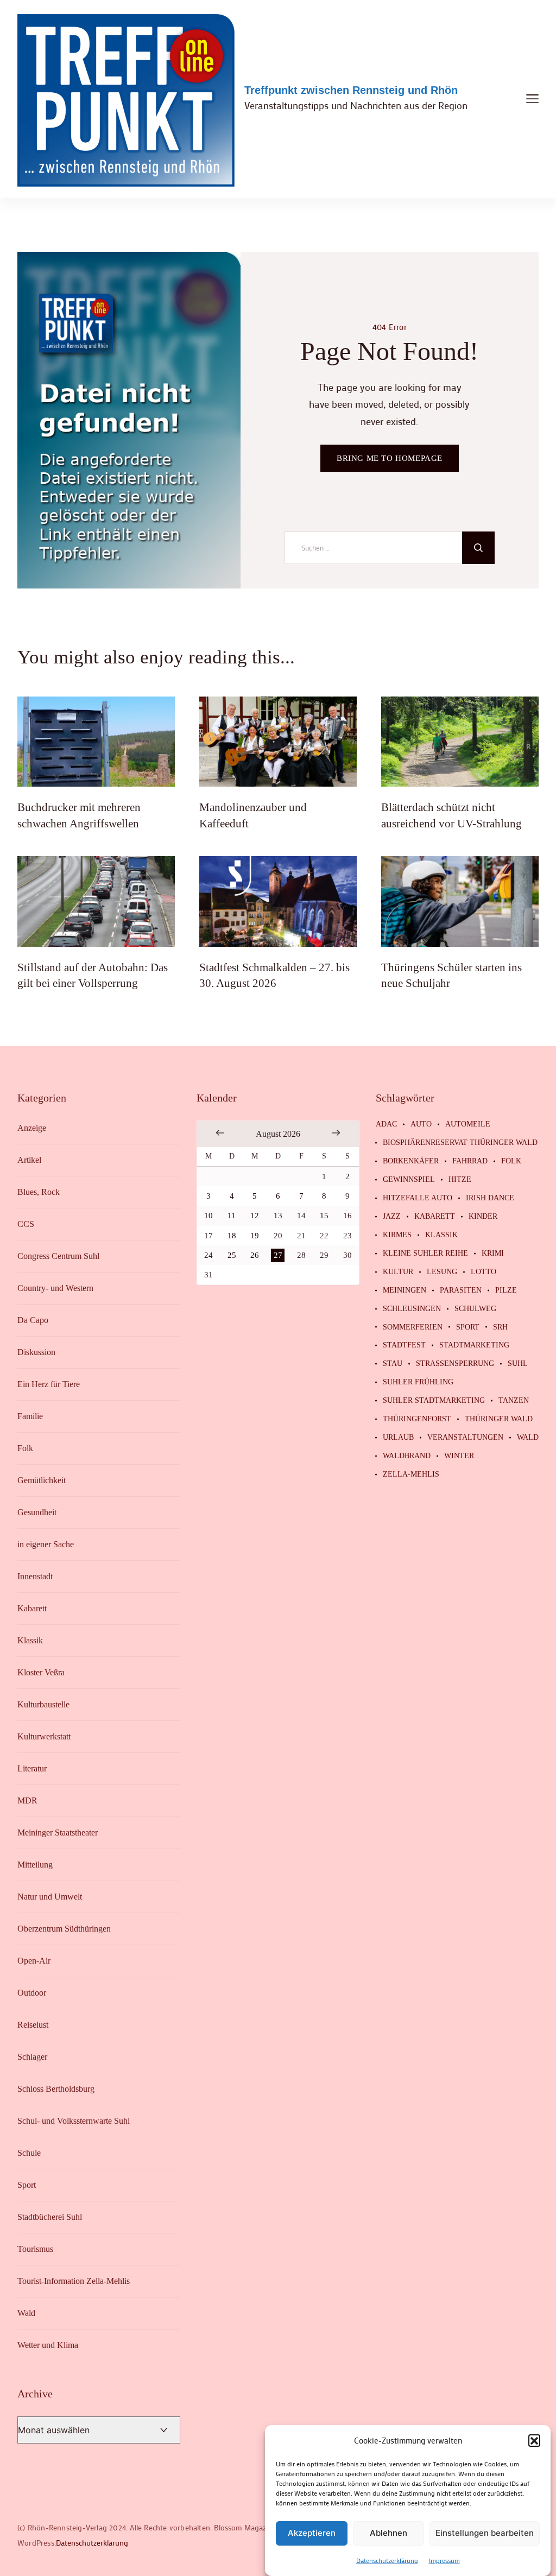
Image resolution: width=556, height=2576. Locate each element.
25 (232, 1255)
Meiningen (405, 1290)
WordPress (36, 2543)
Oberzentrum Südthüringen (64, 1929)
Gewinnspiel (409, 1180)
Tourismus (35, 2249)
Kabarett (32, 1608)
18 (232, 1236)
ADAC (386, 1124)
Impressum (444, 2560)
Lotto (484, 1272)
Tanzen (514, 1401)
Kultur (398, 1272)
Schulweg (475, 1309)
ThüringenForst (417, 1419)
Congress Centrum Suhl (58, 1256)
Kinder (483, 1217)
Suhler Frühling (418, 1382)
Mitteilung (35, 1865)
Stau (393, 1364)
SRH (500, 1327)
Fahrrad (470, 1161)
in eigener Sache (46, 1544)
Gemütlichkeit (42, 1480)
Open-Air (34, 1961)
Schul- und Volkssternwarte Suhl (74, 2121)
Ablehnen (388, 2533)
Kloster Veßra (41, 1672)
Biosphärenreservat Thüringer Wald (460, 1143)
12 (255, 1216)
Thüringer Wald (499, 1419)
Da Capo (33, 1320)
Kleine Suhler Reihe (425, 1254)
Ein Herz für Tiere (49, 1384)
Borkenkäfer (411, 1161)
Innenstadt (35, 1576)
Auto (421, 1124)
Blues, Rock (39, 1192)
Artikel (29, 1160)
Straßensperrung (455, 1364)
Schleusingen (412, 1309)
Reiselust (33, 2025)
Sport (27, 2185)
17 (208, 1236)
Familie (30, 1416)
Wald (26, 2313)
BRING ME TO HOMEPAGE (390, 458)
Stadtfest (404, 1345)
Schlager (32, 2057)
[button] (534, 2440)
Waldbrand (407, 1456)
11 (232, 1216)
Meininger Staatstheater (58, 1833)
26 (255, 1255)
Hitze (460, 1180)
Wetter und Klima (48, 2345)
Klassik (30, 1640)
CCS (26, 1224)
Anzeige (32, 1128)
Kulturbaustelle (43, 1704)
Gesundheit (37, 1512)
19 (255, 1236)
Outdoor (32, 1993)
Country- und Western (55, 1288)
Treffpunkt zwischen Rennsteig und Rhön (351, 90)
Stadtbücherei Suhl (50, 2217)
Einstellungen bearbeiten (485, 2533)
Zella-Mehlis (411, 1474)
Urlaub (398, 1438)
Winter (459, 1456)
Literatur (32, 1768)
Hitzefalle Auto (418, 1198)
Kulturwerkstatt (44, 1736)
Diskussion (36, 1352)
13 (278, 1216)
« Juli (220, 1133)
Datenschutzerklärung (387, 2560)
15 (324, 1216)
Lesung (442, 1272)
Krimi (493, 1254)
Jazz (392, 1217)
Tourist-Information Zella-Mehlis (74, 2281)
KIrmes (397, 1235)
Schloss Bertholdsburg (56, 2089)
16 (347, 1216)
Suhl (518, 1364)
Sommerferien (413, 1327)
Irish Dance (490, 1198)
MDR (27, 1800)
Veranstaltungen (465, 1438)
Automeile (468, 1124)
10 (208, 1216)
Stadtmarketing (474, 1345)
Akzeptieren (312, 2533)
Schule (29, 2153)
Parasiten (461, 1290)
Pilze (506, 1290)
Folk (25, 1448)
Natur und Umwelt (50, 1897)
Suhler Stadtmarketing (434, 1401)
